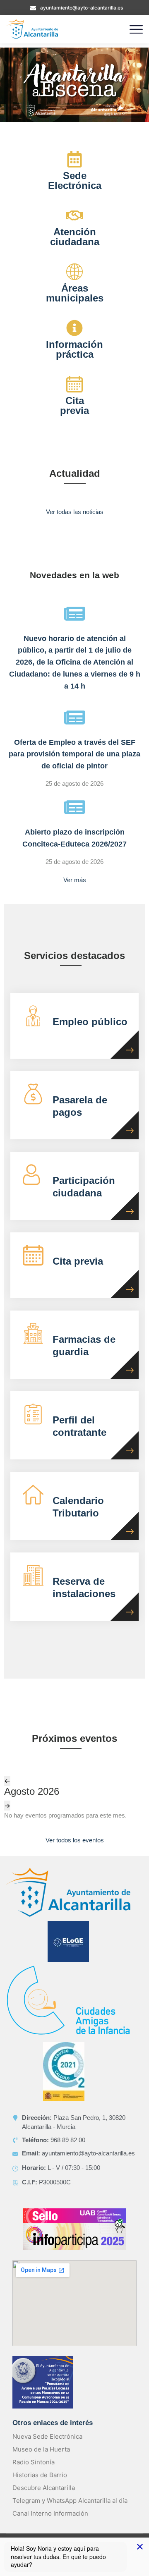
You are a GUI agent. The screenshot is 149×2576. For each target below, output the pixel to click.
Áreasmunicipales (75, 293)
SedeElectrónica (75, 181)
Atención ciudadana (75, 237)
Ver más (75, 880)
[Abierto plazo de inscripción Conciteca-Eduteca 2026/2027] (74, 807)
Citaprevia (74, 405)
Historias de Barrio (40, 2475)
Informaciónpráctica (74, 349)
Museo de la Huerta (41, 2449)
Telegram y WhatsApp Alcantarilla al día (70, 2501)
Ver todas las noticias (75, 512)
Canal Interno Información (50, 2513)
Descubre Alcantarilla (44, 2488)
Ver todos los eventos (75, 1840)
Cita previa (78, 1261)
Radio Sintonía (34, 2462)
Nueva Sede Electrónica (47, 2436)
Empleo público (90, 1022)
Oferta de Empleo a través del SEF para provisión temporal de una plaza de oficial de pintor (74, 754)
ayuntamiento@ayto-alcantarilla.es (82, 8)
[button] (74, 85)
